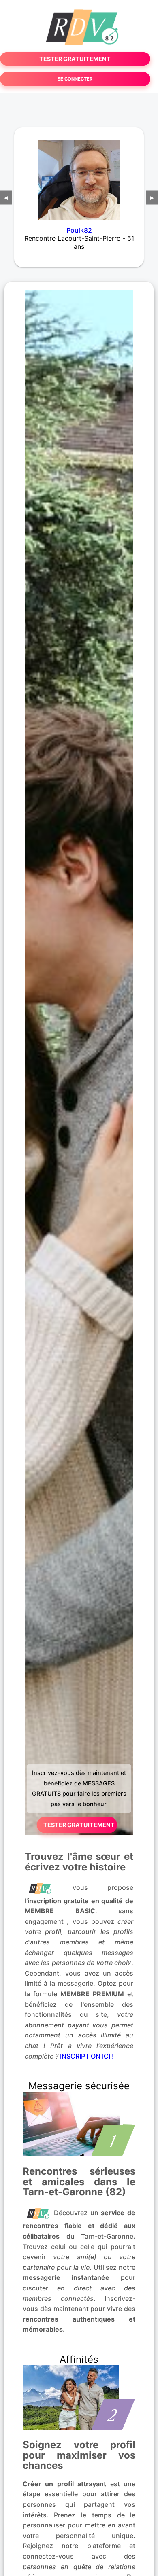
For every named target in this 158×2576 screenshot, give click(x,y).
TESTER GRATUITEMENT (75, 59)
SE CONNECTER (75, 79)
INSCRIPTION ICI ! (87, 2056)
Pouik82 (79, 230)
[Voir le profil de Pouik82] (79, 175)
